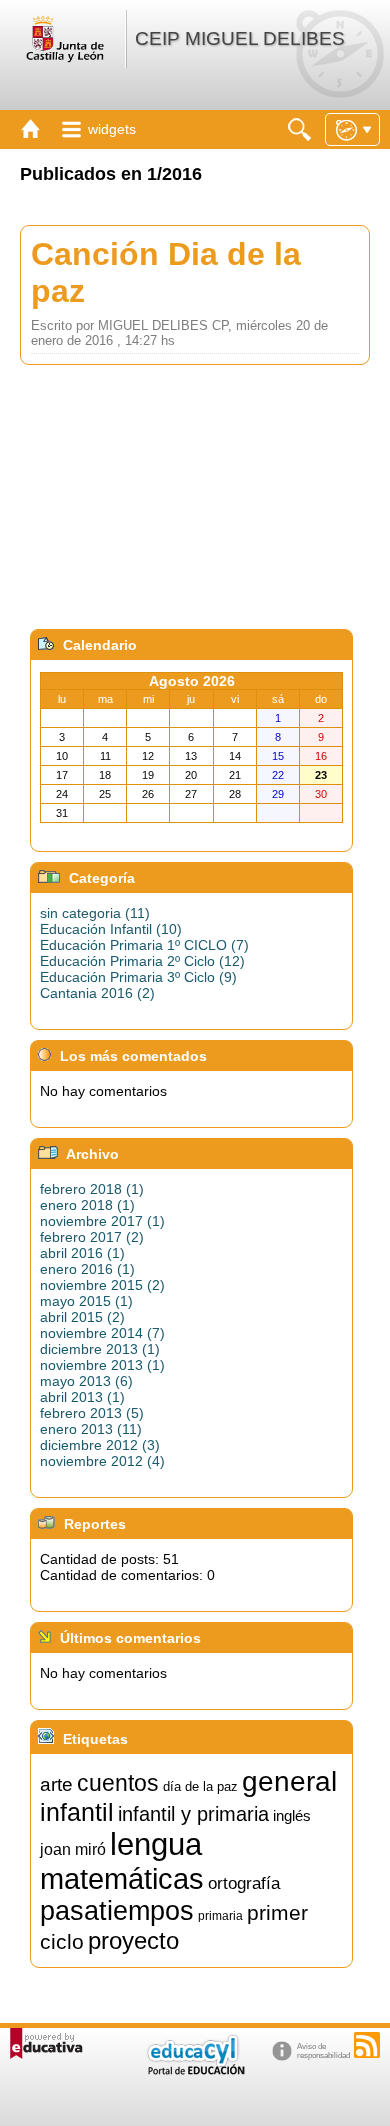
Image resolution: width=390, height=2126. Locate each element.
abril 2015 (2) (82, 1317)
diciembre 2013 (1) (100, 1349)
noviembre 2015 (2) (102, 1285)
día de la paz (200, 1786)
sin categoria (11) (95, 913)
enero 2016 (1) (87, 1269)
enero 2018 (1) (87, 1205)
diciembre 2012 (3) (100, 1445)
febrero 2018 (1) (92, 1189)
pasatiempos (117, 1911)
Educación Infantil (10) (111, 929)
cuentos (118, 1783)
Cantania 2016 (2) (97, 993)
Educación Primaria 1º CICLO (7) (144, 945)
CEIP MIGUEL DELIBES (240, 38)
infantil (77, 1812)
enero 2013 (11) (91, 1429)
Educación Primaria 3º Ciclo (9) (138, 977)
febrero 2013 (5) (92, 1413)
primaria (220, 1916)
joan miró (73, 1849)
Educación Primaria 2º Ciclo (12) (142, 961)
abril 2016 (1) (82, 1253)
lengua (156, 1844)
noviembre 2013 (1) (102, 1365)
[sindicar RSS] (367, 2045)
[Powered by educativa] (46, 2043)
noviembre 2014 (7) (102, 1333)
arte (56, 1784)
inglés (292, 1816)
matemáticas (122, 1878)
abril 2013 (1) (82, 1397)
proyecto (133, 1940)
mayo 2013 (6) (86, 1381)
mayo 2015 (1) (86, 1301)
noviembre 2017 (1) (102, 1221)
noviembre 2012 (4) (102, 1461)
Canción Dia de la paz (166, 272)
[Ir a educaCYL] (195, 2070)
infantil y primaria (193, 1814)
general (289, 1781)
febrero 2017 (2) (92, 1237)
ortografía (244, 1883)
